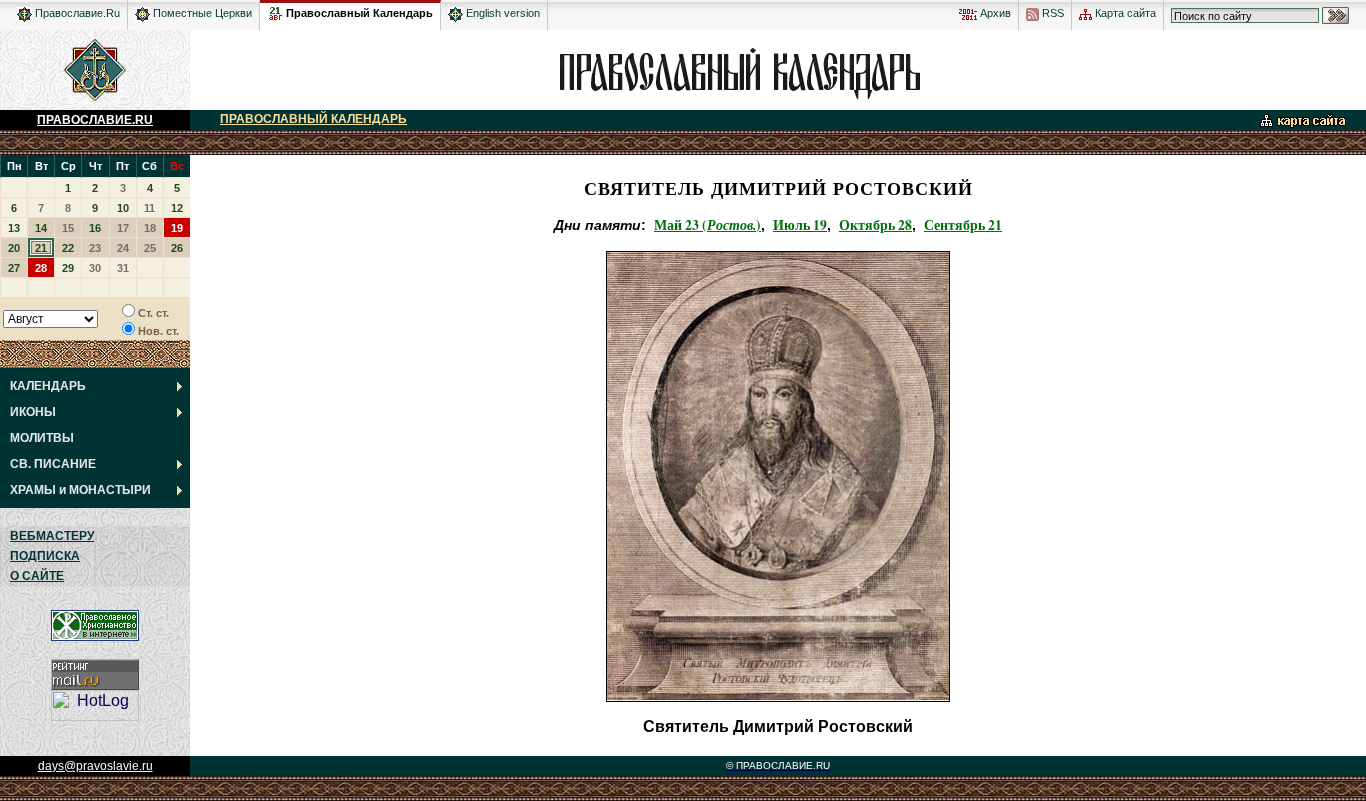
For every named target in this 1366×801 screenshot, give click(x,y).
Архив (994, 13)
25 (150, 248)
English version (501, 13)
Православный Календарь (359, 13)
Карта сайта (1124, 13)
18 (150, 228)
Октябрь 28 (875, 225)
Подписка (45, 556)
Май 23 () (707, 225)
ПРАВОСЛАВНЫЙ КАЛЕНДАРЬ (313, 119)
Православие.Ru (76, 13)
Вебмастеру (52, 536)
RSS (1051, 13)
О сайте (37, 576)
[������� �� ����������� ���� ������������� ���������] (275, 10)
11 (149, 208)
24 (123, 248)
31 (123, 268)
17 (123, 228)
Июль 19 (800, 225)
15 (68, 228)
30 (95, 268)
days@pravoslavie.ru (95, 766)
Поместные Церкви (201, 13)
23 (95, 248)
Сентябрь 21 (963, 225)
